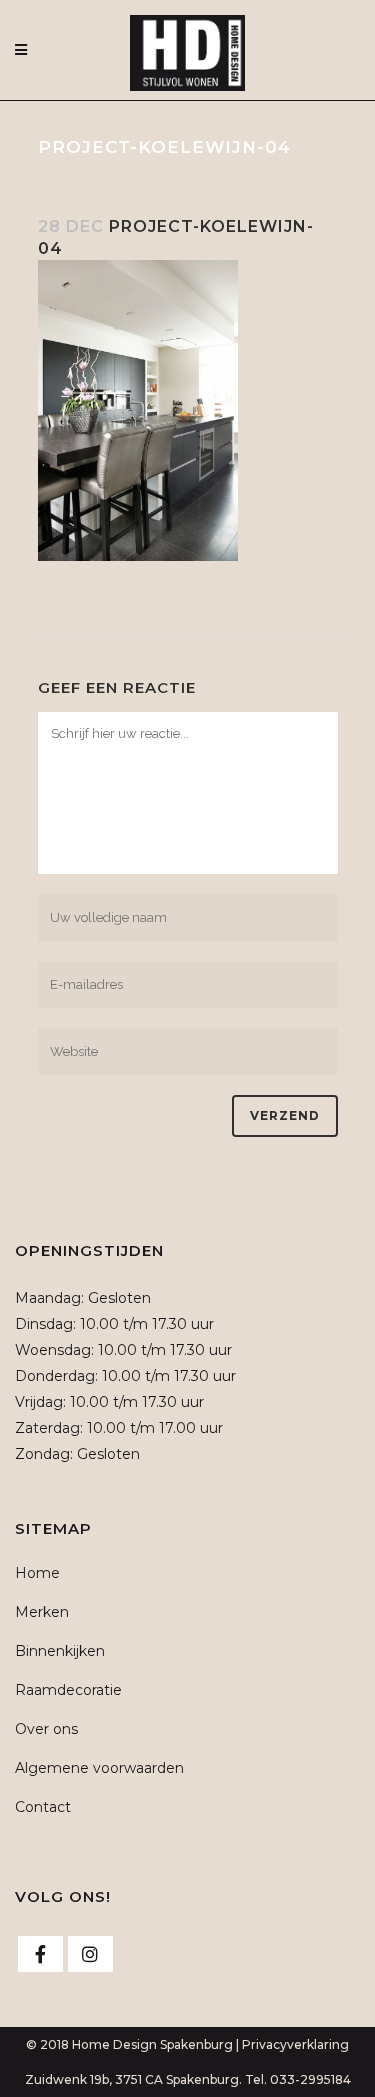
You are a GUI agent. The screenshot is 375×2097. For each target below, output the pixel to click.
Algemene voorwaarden (99, 1768)
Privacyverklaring (295, 2044)
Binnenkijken (60, 1651)
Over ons (46, 1729)
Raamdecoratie (68, 1690)
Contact (43, 1807)
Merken (42, 1612)
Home (37, 1573)
